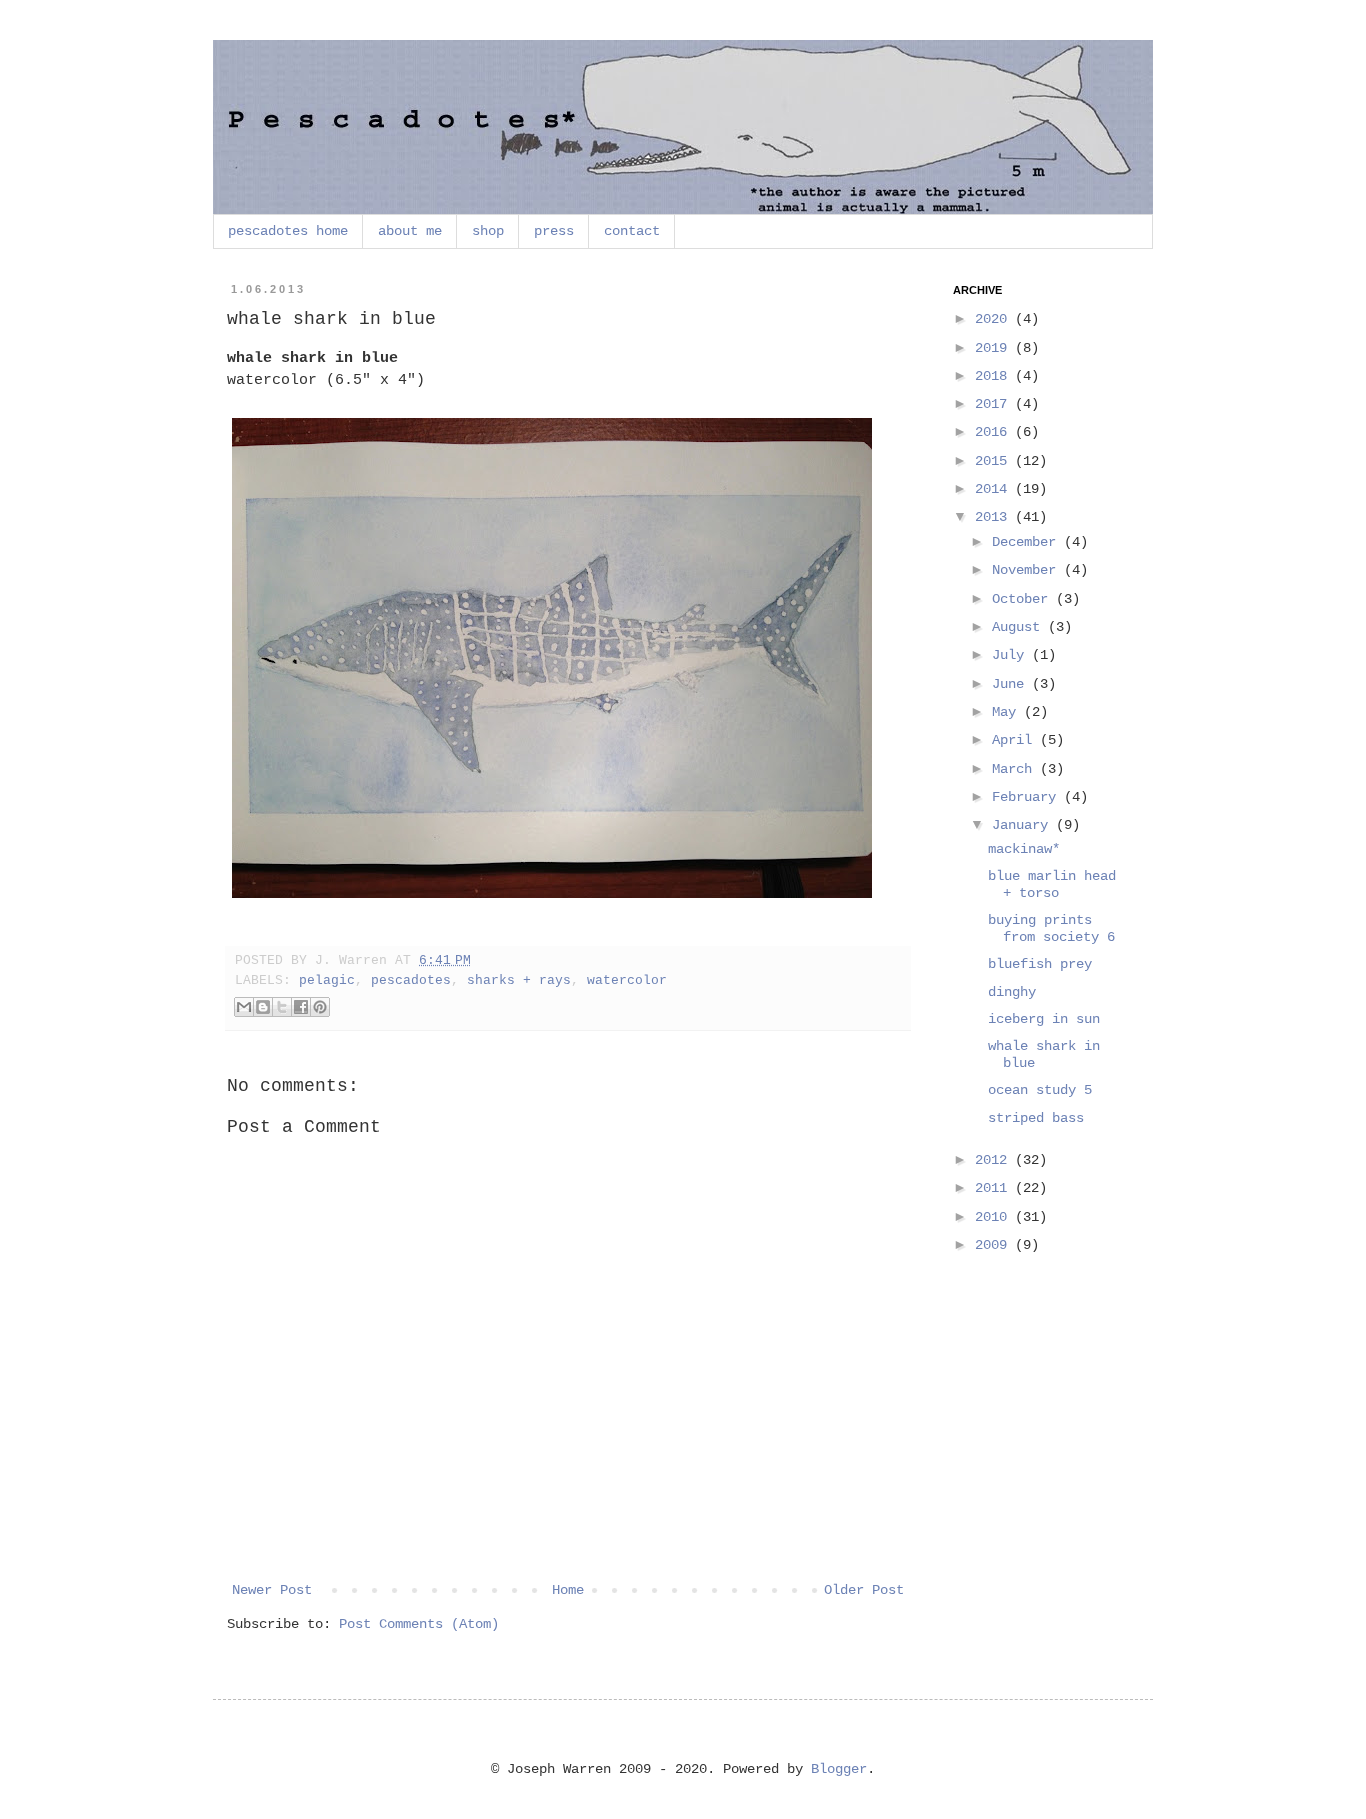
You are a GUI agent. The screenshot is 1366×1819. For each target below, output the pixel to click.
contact (632, 231)
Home (568, 1590)
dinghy (1012, 992)
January (1024, 825)
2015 (995, 461)
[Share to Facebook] (301, 1007)
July (1012, 655)
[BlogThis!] (263, 1007)
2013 (995, 517)
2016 (995, 432)
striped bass (1036, 1118)
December (1028, 542)
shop (488, 231)
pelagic (327, 981)
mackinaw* (1024, 849)
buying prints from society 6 (1051, 928)
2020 (995, 319)
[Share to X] (282, 1007)
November (1028, 570)
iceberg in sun (1044, 1019)
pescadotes (411, 981)
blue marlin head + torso (1052, 884)
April (1016, 740)
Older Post (864, 1590)
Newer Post (272, 1590)
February (1028, 797)
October (1024, 599)
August (1020, 627)
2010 (995, 1217)
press (554, 231)
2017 (995, 404)
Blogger (839, 1769)
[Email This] (244, 1007)
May (1008, 712)
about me (410, 231)
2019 (995, 348)
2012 (995, 1160)
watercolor (627, 981)
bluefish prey (1040, 964)
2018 (995, 376)
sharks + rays (519, 981)
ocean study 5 (1040, 1090)
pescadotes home (288, 231)
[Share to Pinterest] (320, 1007)
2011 (995, 1188)
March (1016, 769)
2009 (995, 1245)
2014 (995, 489)
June (1012, 684)
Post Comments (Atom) (419, 1624)
